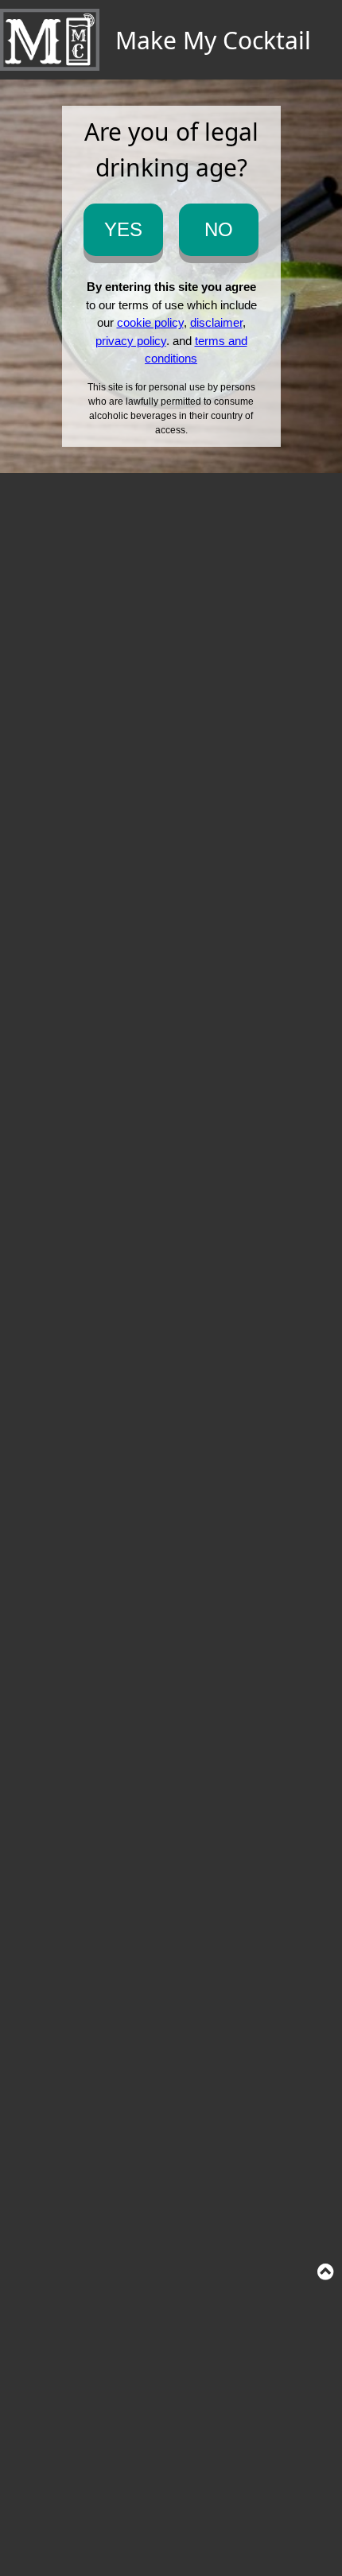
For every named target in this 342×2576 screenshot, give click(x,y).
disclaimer (216, 322)
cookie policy (150, 322)
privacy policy (131, 341)
